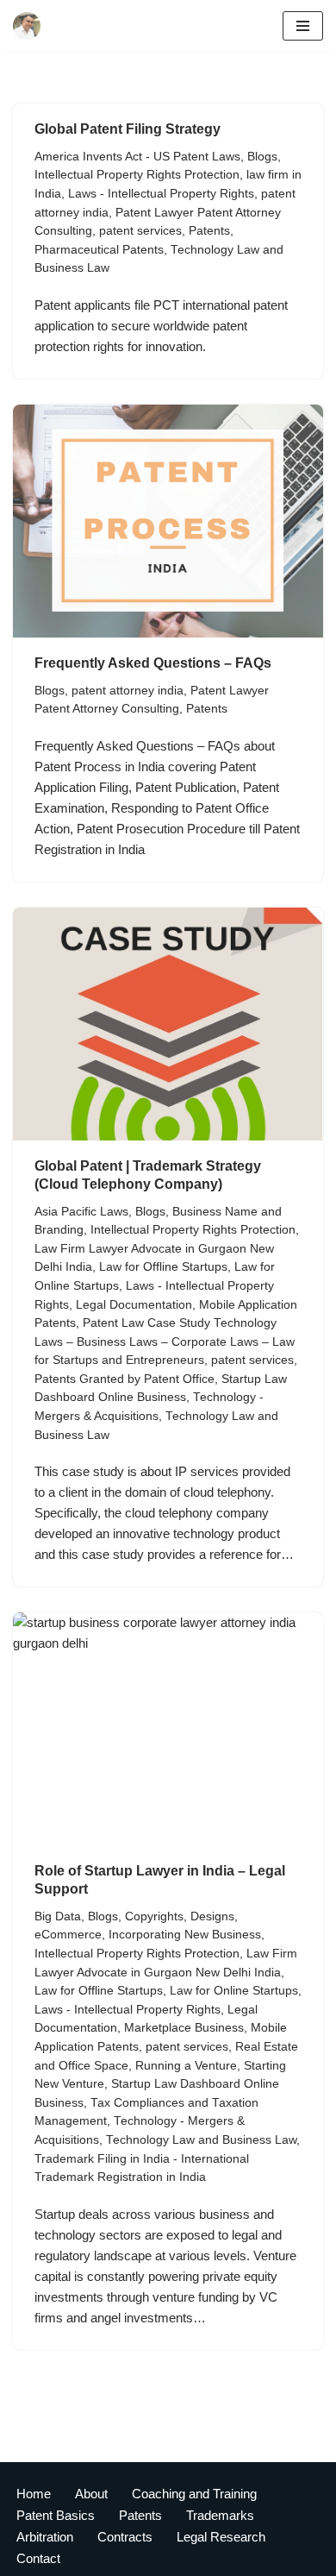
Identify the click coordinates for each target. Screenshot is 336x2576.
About (91, 2494)
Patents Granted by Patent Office (124, 1379)
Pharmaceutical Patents (99, 250)
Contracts (125, 2537)
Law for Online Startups (234, 1991)
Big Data (58, 1916)
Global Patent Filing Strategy (128, 129)
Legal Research (221, 2537)
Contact (38, 2558)
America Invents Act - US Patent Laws (137, 157)
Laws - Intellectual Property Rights (161, 194)
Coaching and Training (194, 2494)
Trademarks (220, 2515)
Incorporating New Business (185, 1935)
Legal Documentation (134, 1305)
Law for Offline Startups (163, 1267)
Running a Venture (186, 2066)
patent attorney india (128, 691)
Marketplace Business (184, 2028)
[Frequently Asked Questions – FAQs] (168, 521)
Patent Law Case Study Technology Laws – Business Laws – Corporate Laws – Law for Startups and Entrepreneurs (165, 1341)
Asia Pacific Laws (81, 1212)
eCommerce (68, 1935)
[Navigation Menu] (303, 26)
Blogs (262, 157)
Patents (209, 231)
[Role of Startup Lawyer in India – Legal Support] (168, 1729)
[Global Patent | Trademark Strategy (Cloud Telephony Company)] (168, 1024)
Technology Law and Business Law (201, 2140)
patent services (140, 231)
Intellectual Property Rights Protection (137, 175)
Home (34, 2494)
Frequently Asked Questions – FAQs (153, 663)
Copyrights (154, 1916)
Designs (212, 1916)
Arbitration (45, 2537)
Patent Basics (56, 2515)
